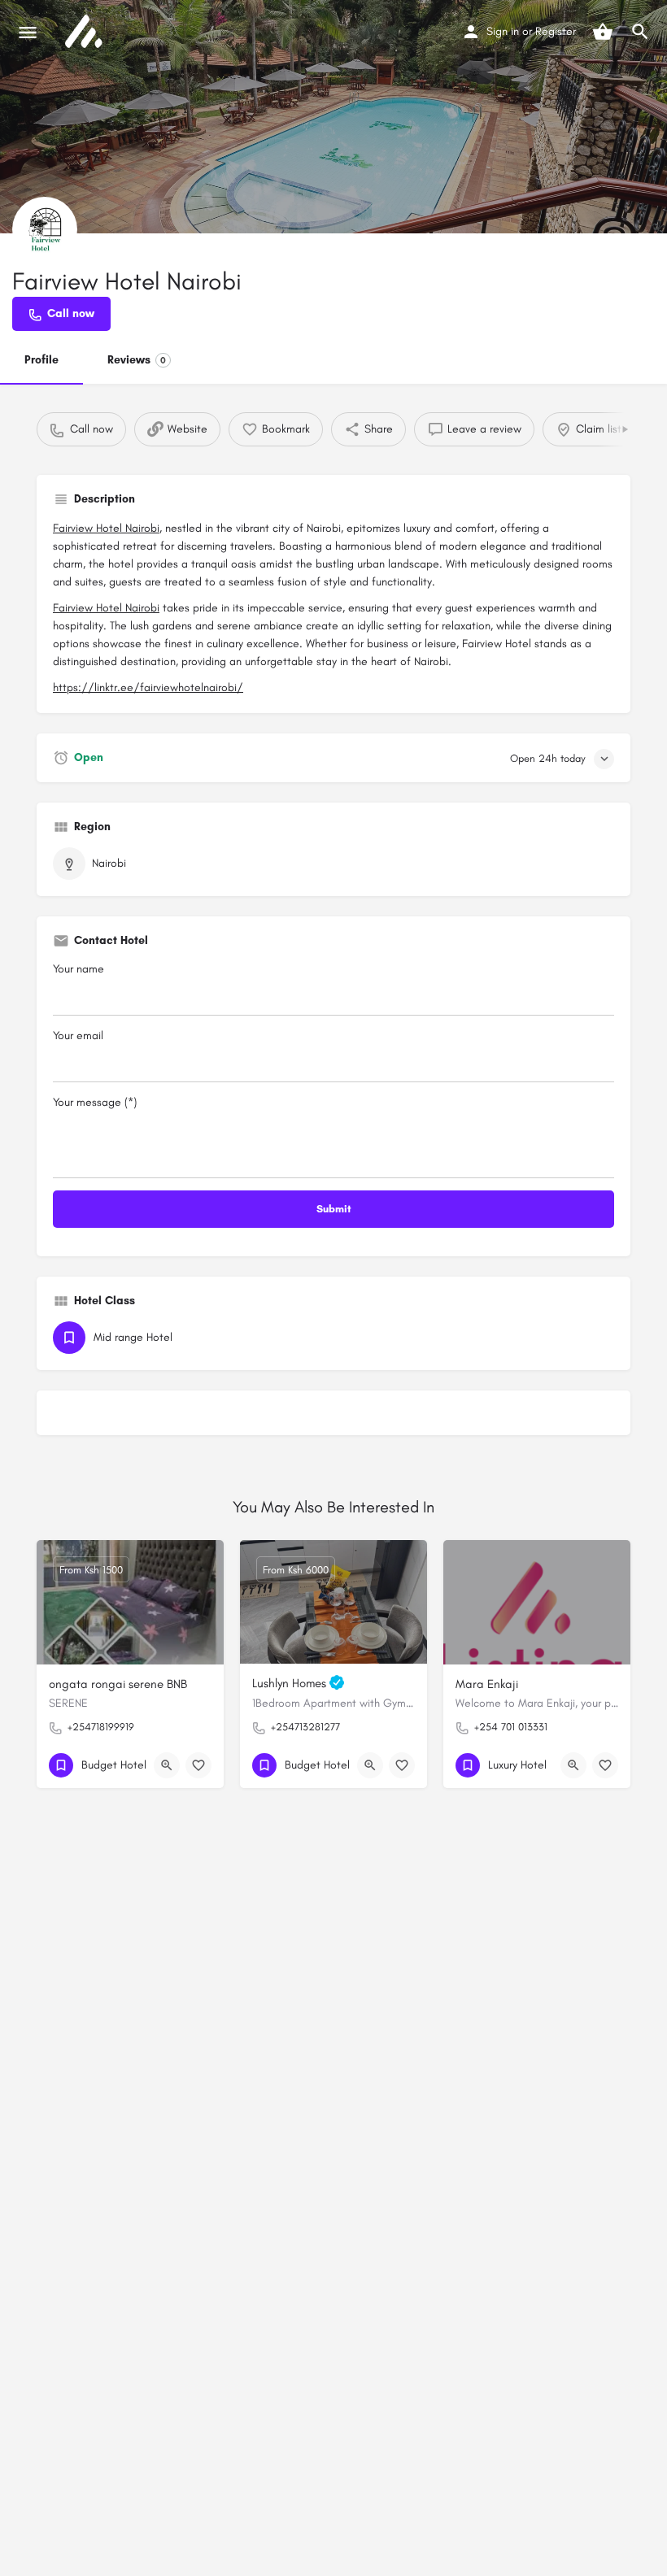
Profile (41, 360)
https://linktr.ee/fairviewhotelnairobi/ (148, 688)
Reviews (137, 360)
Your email (78, 1036)
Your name (78, 969)
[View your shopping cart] (603, 32)
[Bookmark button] (198, 1765)
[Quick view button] (167, 1765)
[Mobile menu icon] (28, 33)
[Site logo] (85, 33)
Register (556, 31)
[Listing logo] (45, 229)
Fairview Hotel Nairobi (106, 528)
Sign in (503, 31)
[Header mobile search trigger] (640, 32)
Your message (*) (95, 1102)
